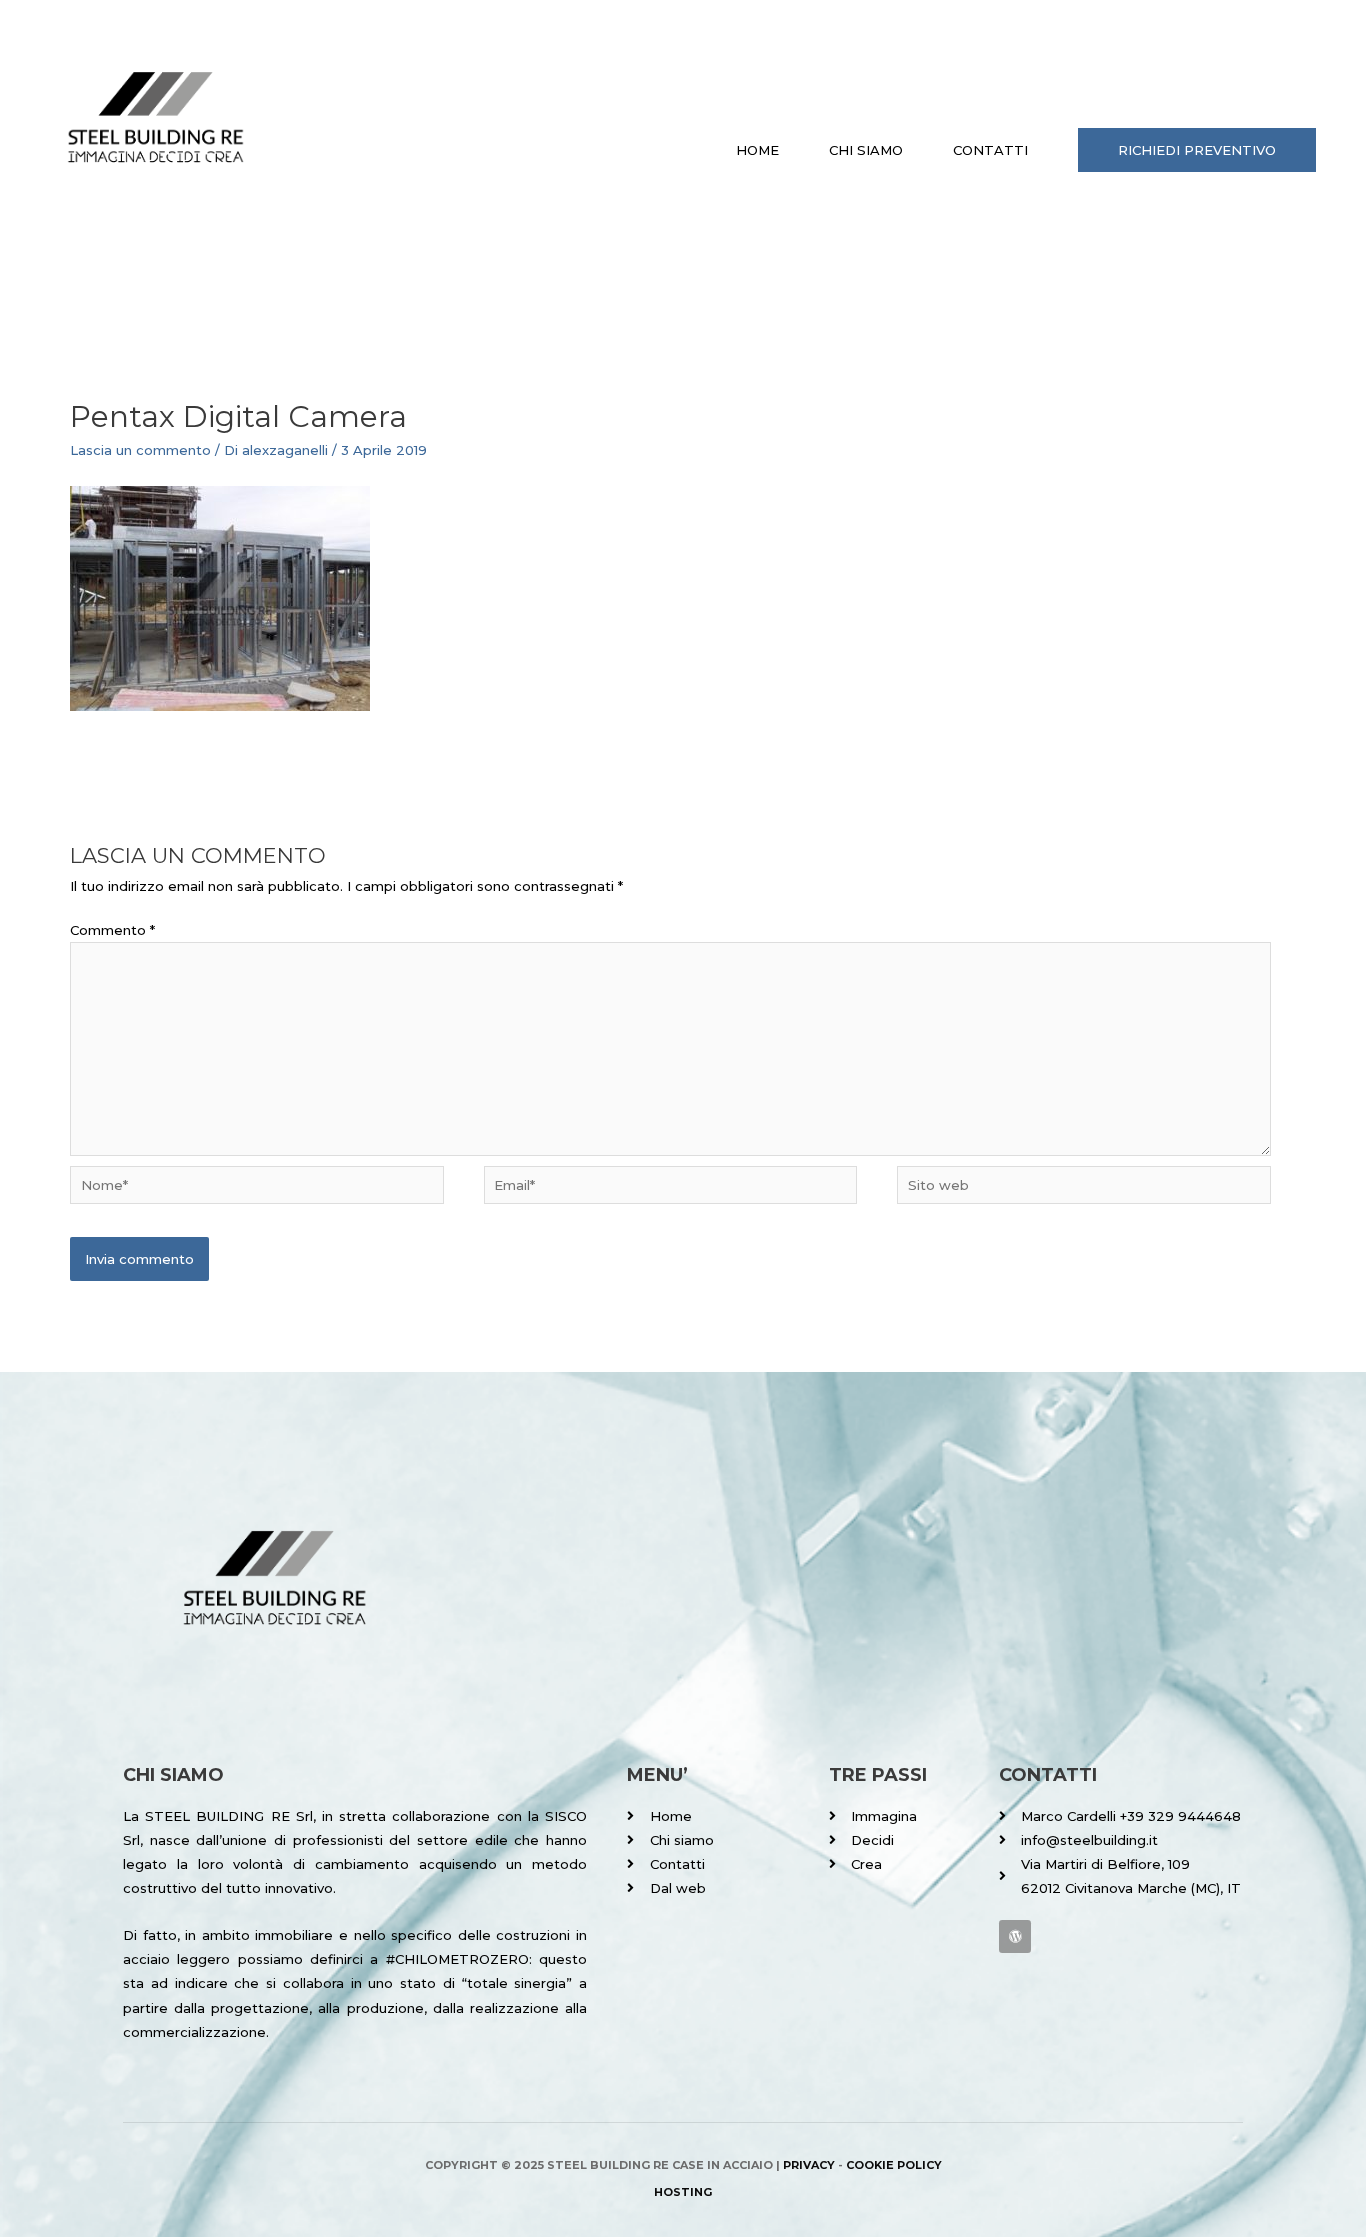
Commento (112, 930)
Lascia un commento (140, 450)
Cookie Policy (894, 2165)
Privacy (809, 2165)
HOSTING (683, 2192)
